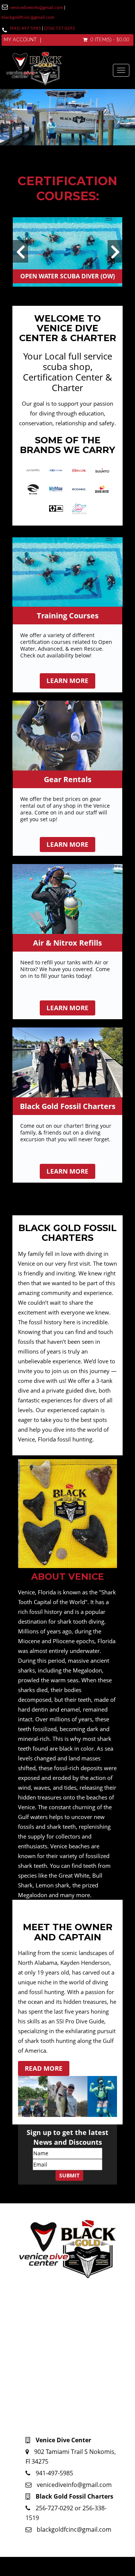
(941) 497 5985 (25, 28)
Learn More (67, 681)
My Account (20, 40)
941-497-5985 (54, 2473)
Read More (44, 2068)
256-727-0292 (55, 2508)
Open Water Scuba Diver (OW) (67, 276)
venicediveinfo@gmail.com (37, 8)
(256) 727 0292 (60, 28)
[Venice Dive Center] (59, 70)
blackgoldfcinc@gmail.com (28, 17)
